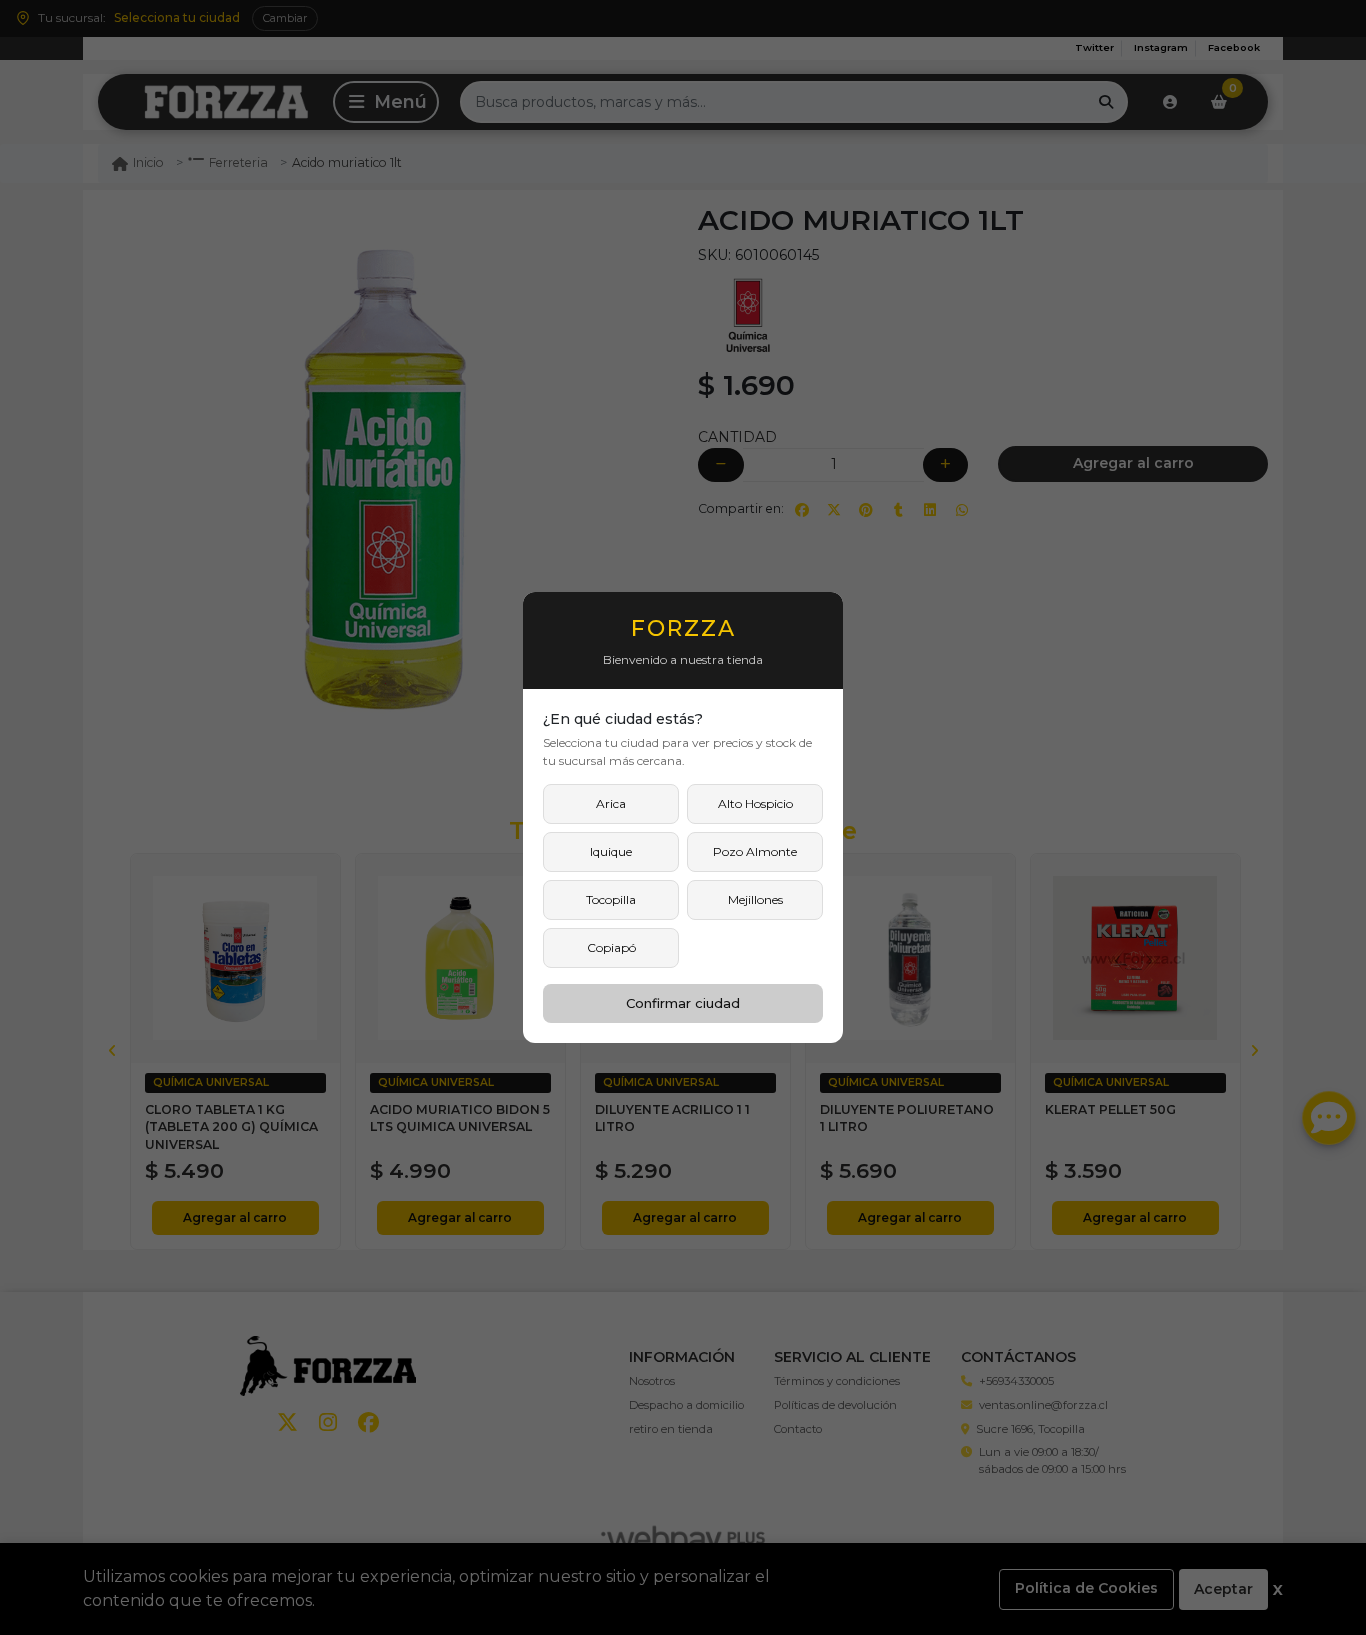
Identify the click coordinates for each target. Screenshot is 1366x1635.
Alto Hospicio (755, 803)
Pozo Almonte (755, 851)
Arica (611, 803)
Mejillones (755, 899)
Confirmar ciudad (683, 1003)
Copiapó (611, 947)
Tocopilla (611, 899)
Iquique (611, 851)
